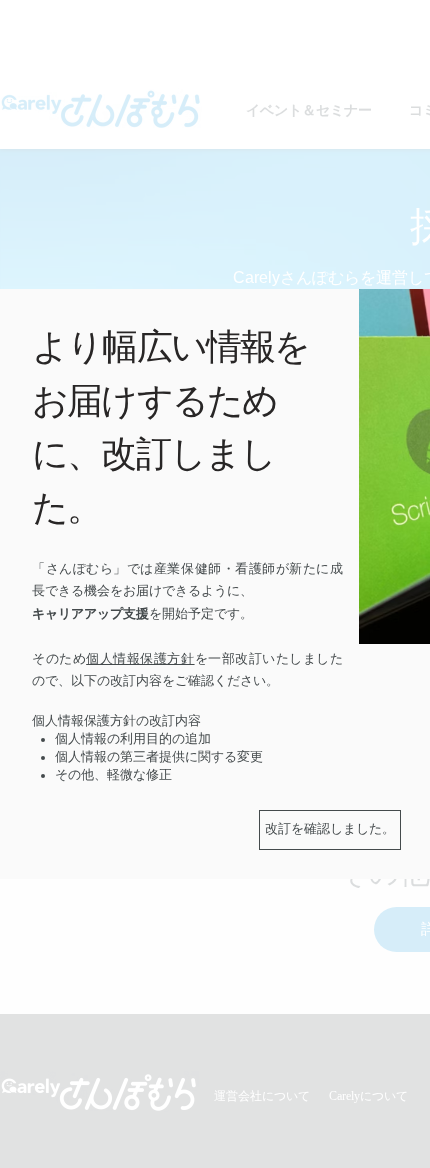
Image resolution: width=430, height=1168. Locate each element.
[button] (330, 830)
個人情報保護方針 (140, 659)
